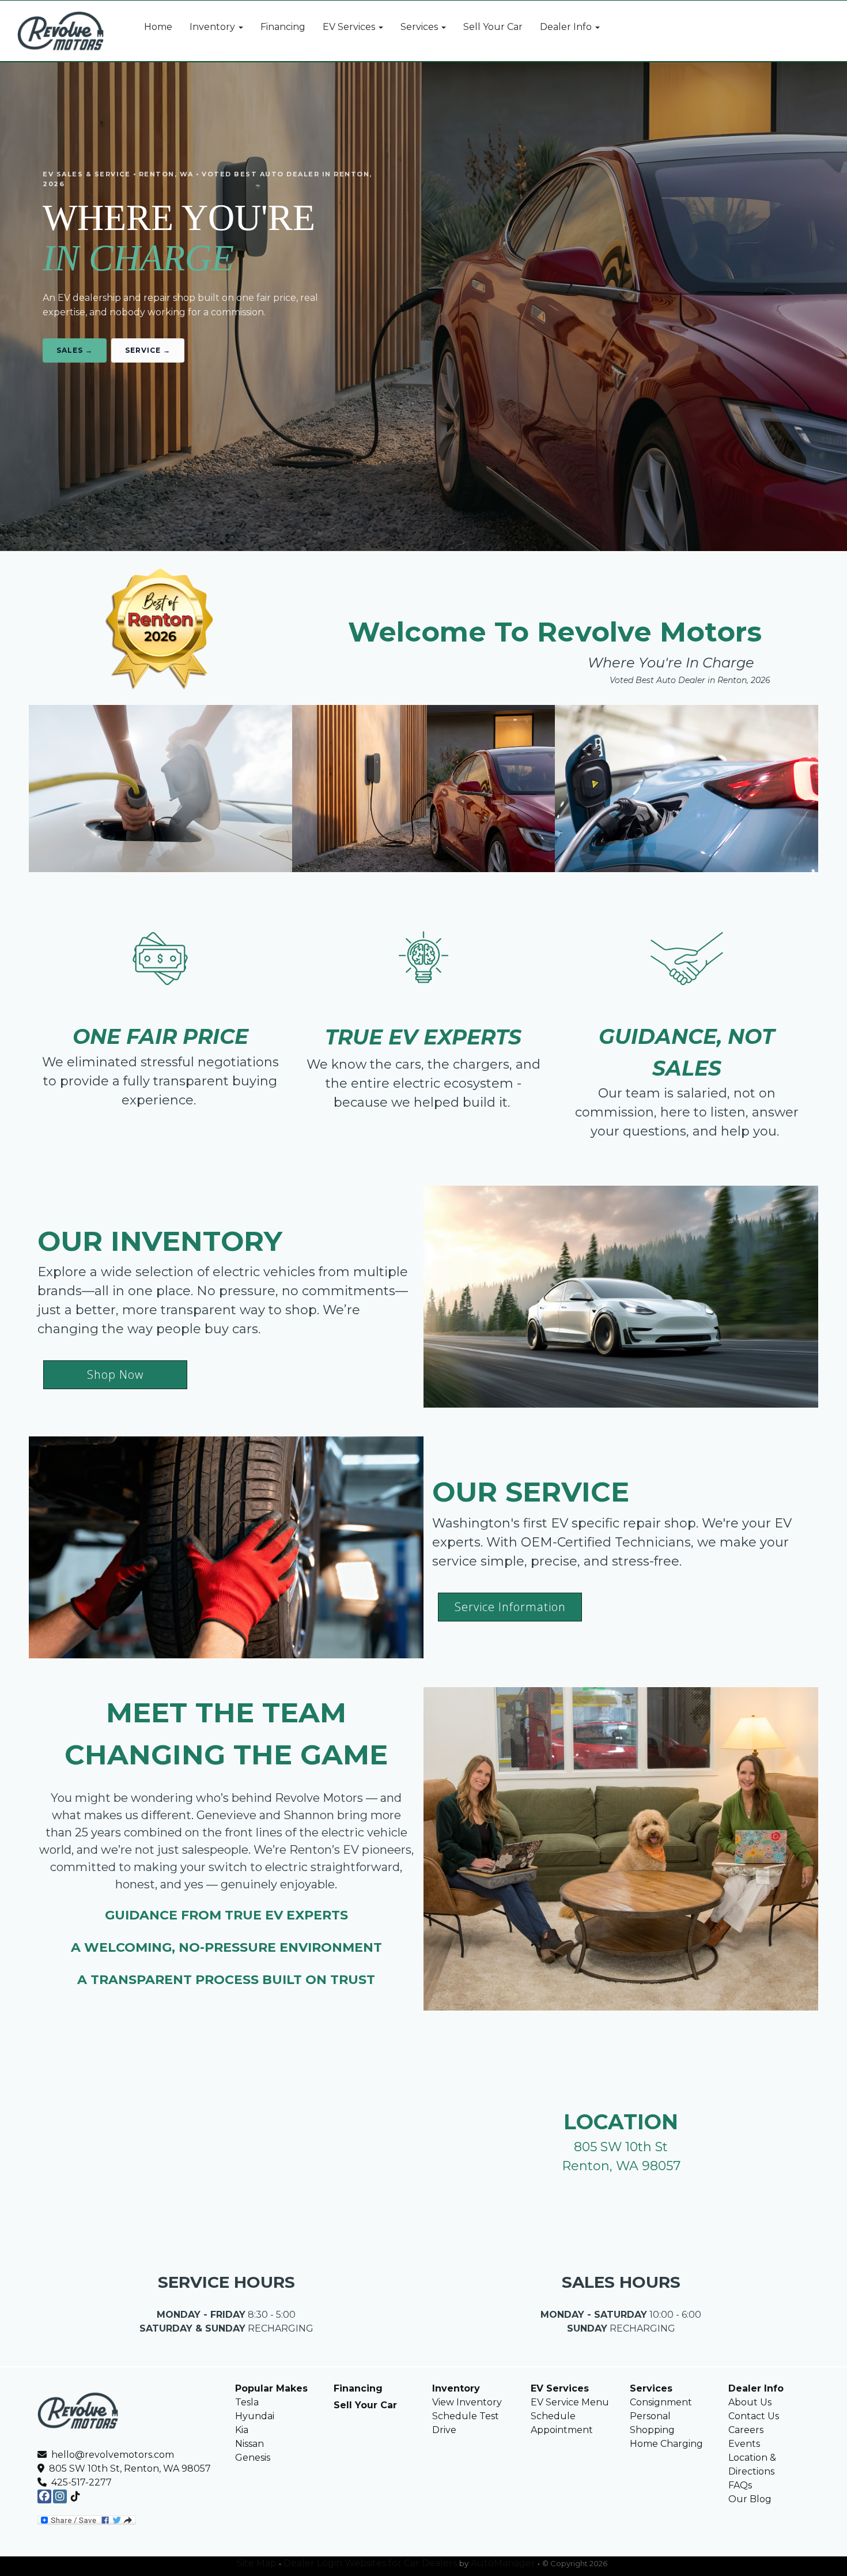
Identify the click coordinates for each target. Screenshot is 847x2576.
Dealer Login (313, 2563)
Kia (242, 2430)
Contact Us (754, 2416)
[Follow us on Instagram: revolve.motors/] (60, 2497)
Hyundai (255, 2416)
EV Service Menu (570, 2402)
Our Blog (750, 2499)
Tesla (247, 2402)
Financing (358, 2388)
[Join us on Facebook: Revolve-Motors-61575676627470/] (44, 2497)
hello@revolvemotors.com (111, 2455)
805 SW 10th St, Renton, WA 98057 (128, 2468)
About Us (750, 2402)
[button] (216, 27)
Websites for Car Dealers (401, 2563)
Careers (746, 2430)
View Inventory (467, 2402)
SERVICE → (148, 350)
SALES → (75, 350)
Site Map (257, 2563)
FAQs (740, 2485)
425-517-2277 (82, 2482)
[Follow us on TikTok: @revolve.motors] (75, 2497)
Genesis (253, 2458)
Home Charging (666, 2444)
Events (744, 2444)
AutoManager (503, 2563)
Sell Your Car (365, 2405)
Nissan (249, 2444)
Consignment (661, 2402)
